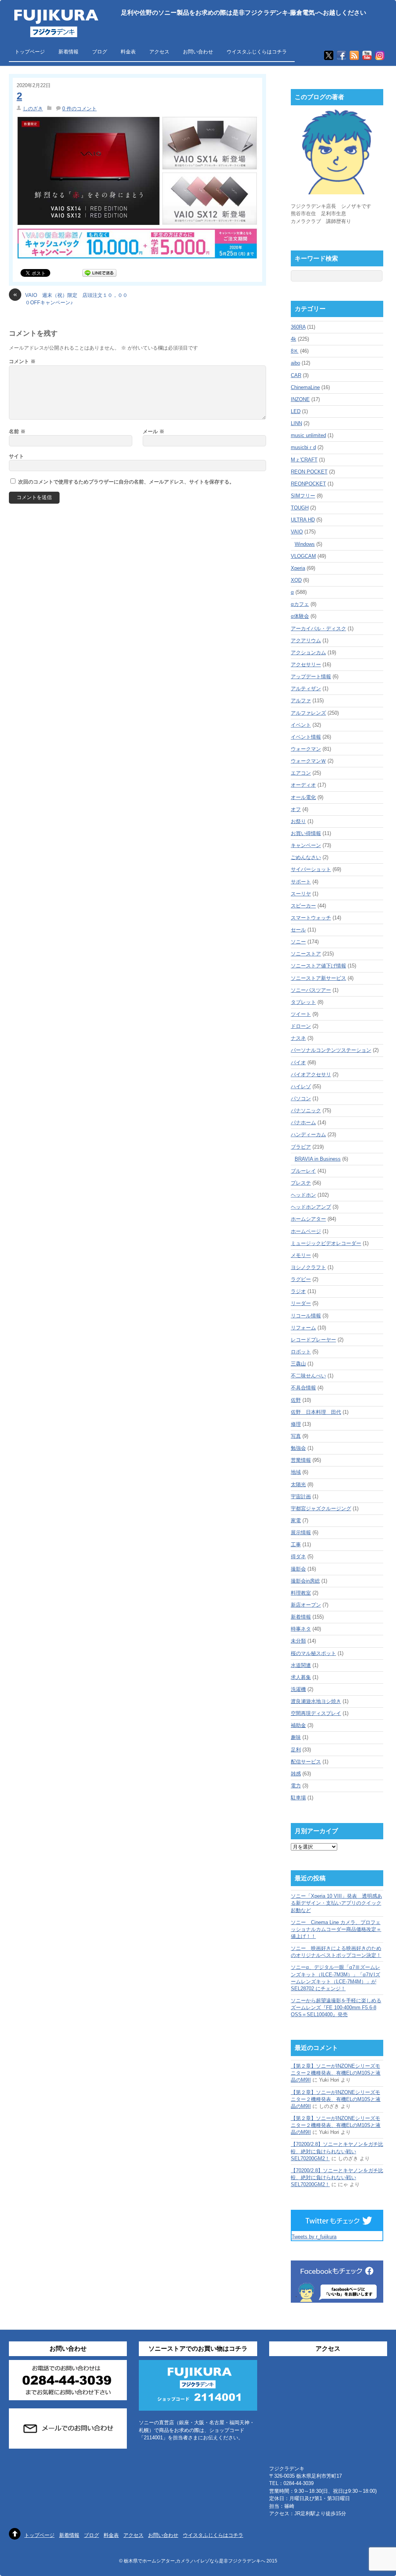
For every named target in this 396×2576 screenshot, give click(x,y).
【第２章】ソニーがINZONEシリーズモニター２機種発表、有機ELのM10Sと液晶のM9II (336, 2073)
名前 (17, 431)
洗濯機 (298, 1689)
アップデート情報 (311, 677)
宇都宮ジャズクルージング (321, 1508)
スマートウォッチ (311, 918)
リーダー (301, 1303)
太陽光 (298, 1484)
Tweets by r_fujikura (314, 2237)
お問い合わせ (198, 52)
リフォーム (303, 1328)
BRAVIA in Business (318, 1159)
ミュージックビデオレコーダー (326, 1243)
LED (296, 411)
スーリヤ (301, 894)
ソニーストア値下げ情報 (318, 966)
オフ (296, 809)
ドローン (301, 1026)
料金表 (128, 52)
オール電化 (303, 797)
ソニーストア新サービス (318, 978)
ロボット (301, 1352)
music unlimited (308, 435)
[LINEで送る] (99, 273)
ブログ (100, 52)
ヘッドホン (303, 1195)
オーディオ (303, 785)
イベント (301, 725)
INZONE (300, 399)
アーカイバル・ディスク (318, 629)
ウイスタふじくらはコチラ (257, 52)
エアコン (301, 773)
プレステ (301, 1183)
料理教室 (301, 1593)
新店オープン (306, 1605)
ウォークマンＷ (308, 761)
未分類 (298, 1641)
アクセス (159, 52)
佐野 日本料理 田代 (316, 1412)
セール (298, 930)
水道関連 (301, 1665)
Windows (305, 544)
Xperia (298, 568)
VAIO (297, 532)
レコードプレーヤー (313, 1340)
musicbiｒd (303, 447)
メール (154, 431)
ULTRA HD (303, 520)
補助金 (298, 1725)
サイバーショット (311, 869)
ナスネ (298, 1038)
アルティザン (306, 689)
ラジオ (298, 1291)
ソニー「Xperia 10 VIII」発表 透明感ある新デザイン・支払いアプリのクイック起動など (336, 1903)
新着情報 (68, 52)
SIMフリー (303, 496)
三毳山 (298, 1364)
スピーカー (303, 906)
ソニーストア (306, 954)
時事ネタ (301, 1629)
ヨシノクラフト (308, 1267)
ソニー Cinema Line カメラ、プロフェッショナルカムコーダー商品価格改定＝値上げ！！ (336, 1929)
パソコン (301, 1098)
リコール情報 (306, 1316)
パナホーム (303, 1122)
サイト (16, 456)
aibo (295, 363)
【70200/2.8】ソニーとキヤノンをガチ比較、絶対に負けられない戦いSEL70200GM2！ (337, 2151)
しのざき (33, 109)
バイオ (298, 1062)
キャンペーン (306, 845)
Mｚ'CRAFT (304, 460)
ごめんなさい (306, 857)
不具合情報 (303, 1388)
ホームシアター (308, 1219)
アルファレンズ (308, 713)
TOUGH (300, 508)
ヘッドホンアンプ (311, 1207)
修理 (296, 1424)
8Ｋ (295, 351)
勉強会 (298, 1448)
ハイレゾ (301, 1086)
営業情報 (301, 1460)
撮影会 (298, 1569)
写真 (296, 1436)
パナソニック (306, 1110)
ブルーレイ (303, 1171)
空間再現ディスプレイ (316, 1713)
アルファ (301, 701)
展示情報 (301, 1532)
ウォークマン (306, 749)
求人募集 (301, 1677)
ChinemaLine (305, 387)
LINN (296, 423)
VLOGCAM (303, 556)
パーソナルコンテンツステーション (331, 1050)
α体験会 (300, 616)
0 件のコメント (79, 109)
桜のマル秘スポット (313, 1653)
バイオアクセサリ (311, 1074)
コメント (22, 361)
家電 (296, 1520)
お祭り (298, 821)
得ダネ (298, 1556)
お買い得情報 (306, 833)
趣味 (296, 1737)
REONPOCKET (308, 484)
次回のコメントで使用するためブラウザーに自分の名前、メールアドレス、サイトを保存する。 (126, 482)
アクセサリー (306, 665)
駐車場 (298, 1798)
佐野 (296, 1400)
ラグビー (301, 1279)
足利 (296, 1750)
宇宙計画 (301, 1496)
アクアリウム (306, 641)
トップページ (30, 52)
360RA (298, 327)
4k (294, 339)
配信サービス (306, 1762)
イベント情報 (306, 737)
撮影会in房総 (305, 1581)
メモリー (301, 1255)
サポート (301, 882)
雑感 (296, 1774)
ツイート (301, 1014)
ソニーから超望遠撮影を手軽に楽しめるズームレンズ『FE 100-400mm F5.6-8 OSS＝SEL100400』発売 (336, 2007)
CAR (296, 375)
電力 (296, 1786)
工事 (296, 1544)
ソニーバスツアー (311, 990)
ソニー (298, 942)
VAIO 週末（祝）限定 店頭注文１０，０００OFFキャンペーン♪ (70, 298)
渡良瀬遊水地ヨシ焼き (316, 1701)
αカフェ (300, 604)
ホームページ (306, 1231)
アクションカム (308, 653)
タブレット (303, 1002)
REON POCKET (309, 472)
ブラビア (301, 1147)
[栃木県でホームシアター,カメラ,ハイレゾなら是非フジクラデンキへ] (55, 32)
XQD (296, 580)
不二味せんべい (308, 1376)
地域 (296, 1472)
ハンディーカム (308, 1135)
